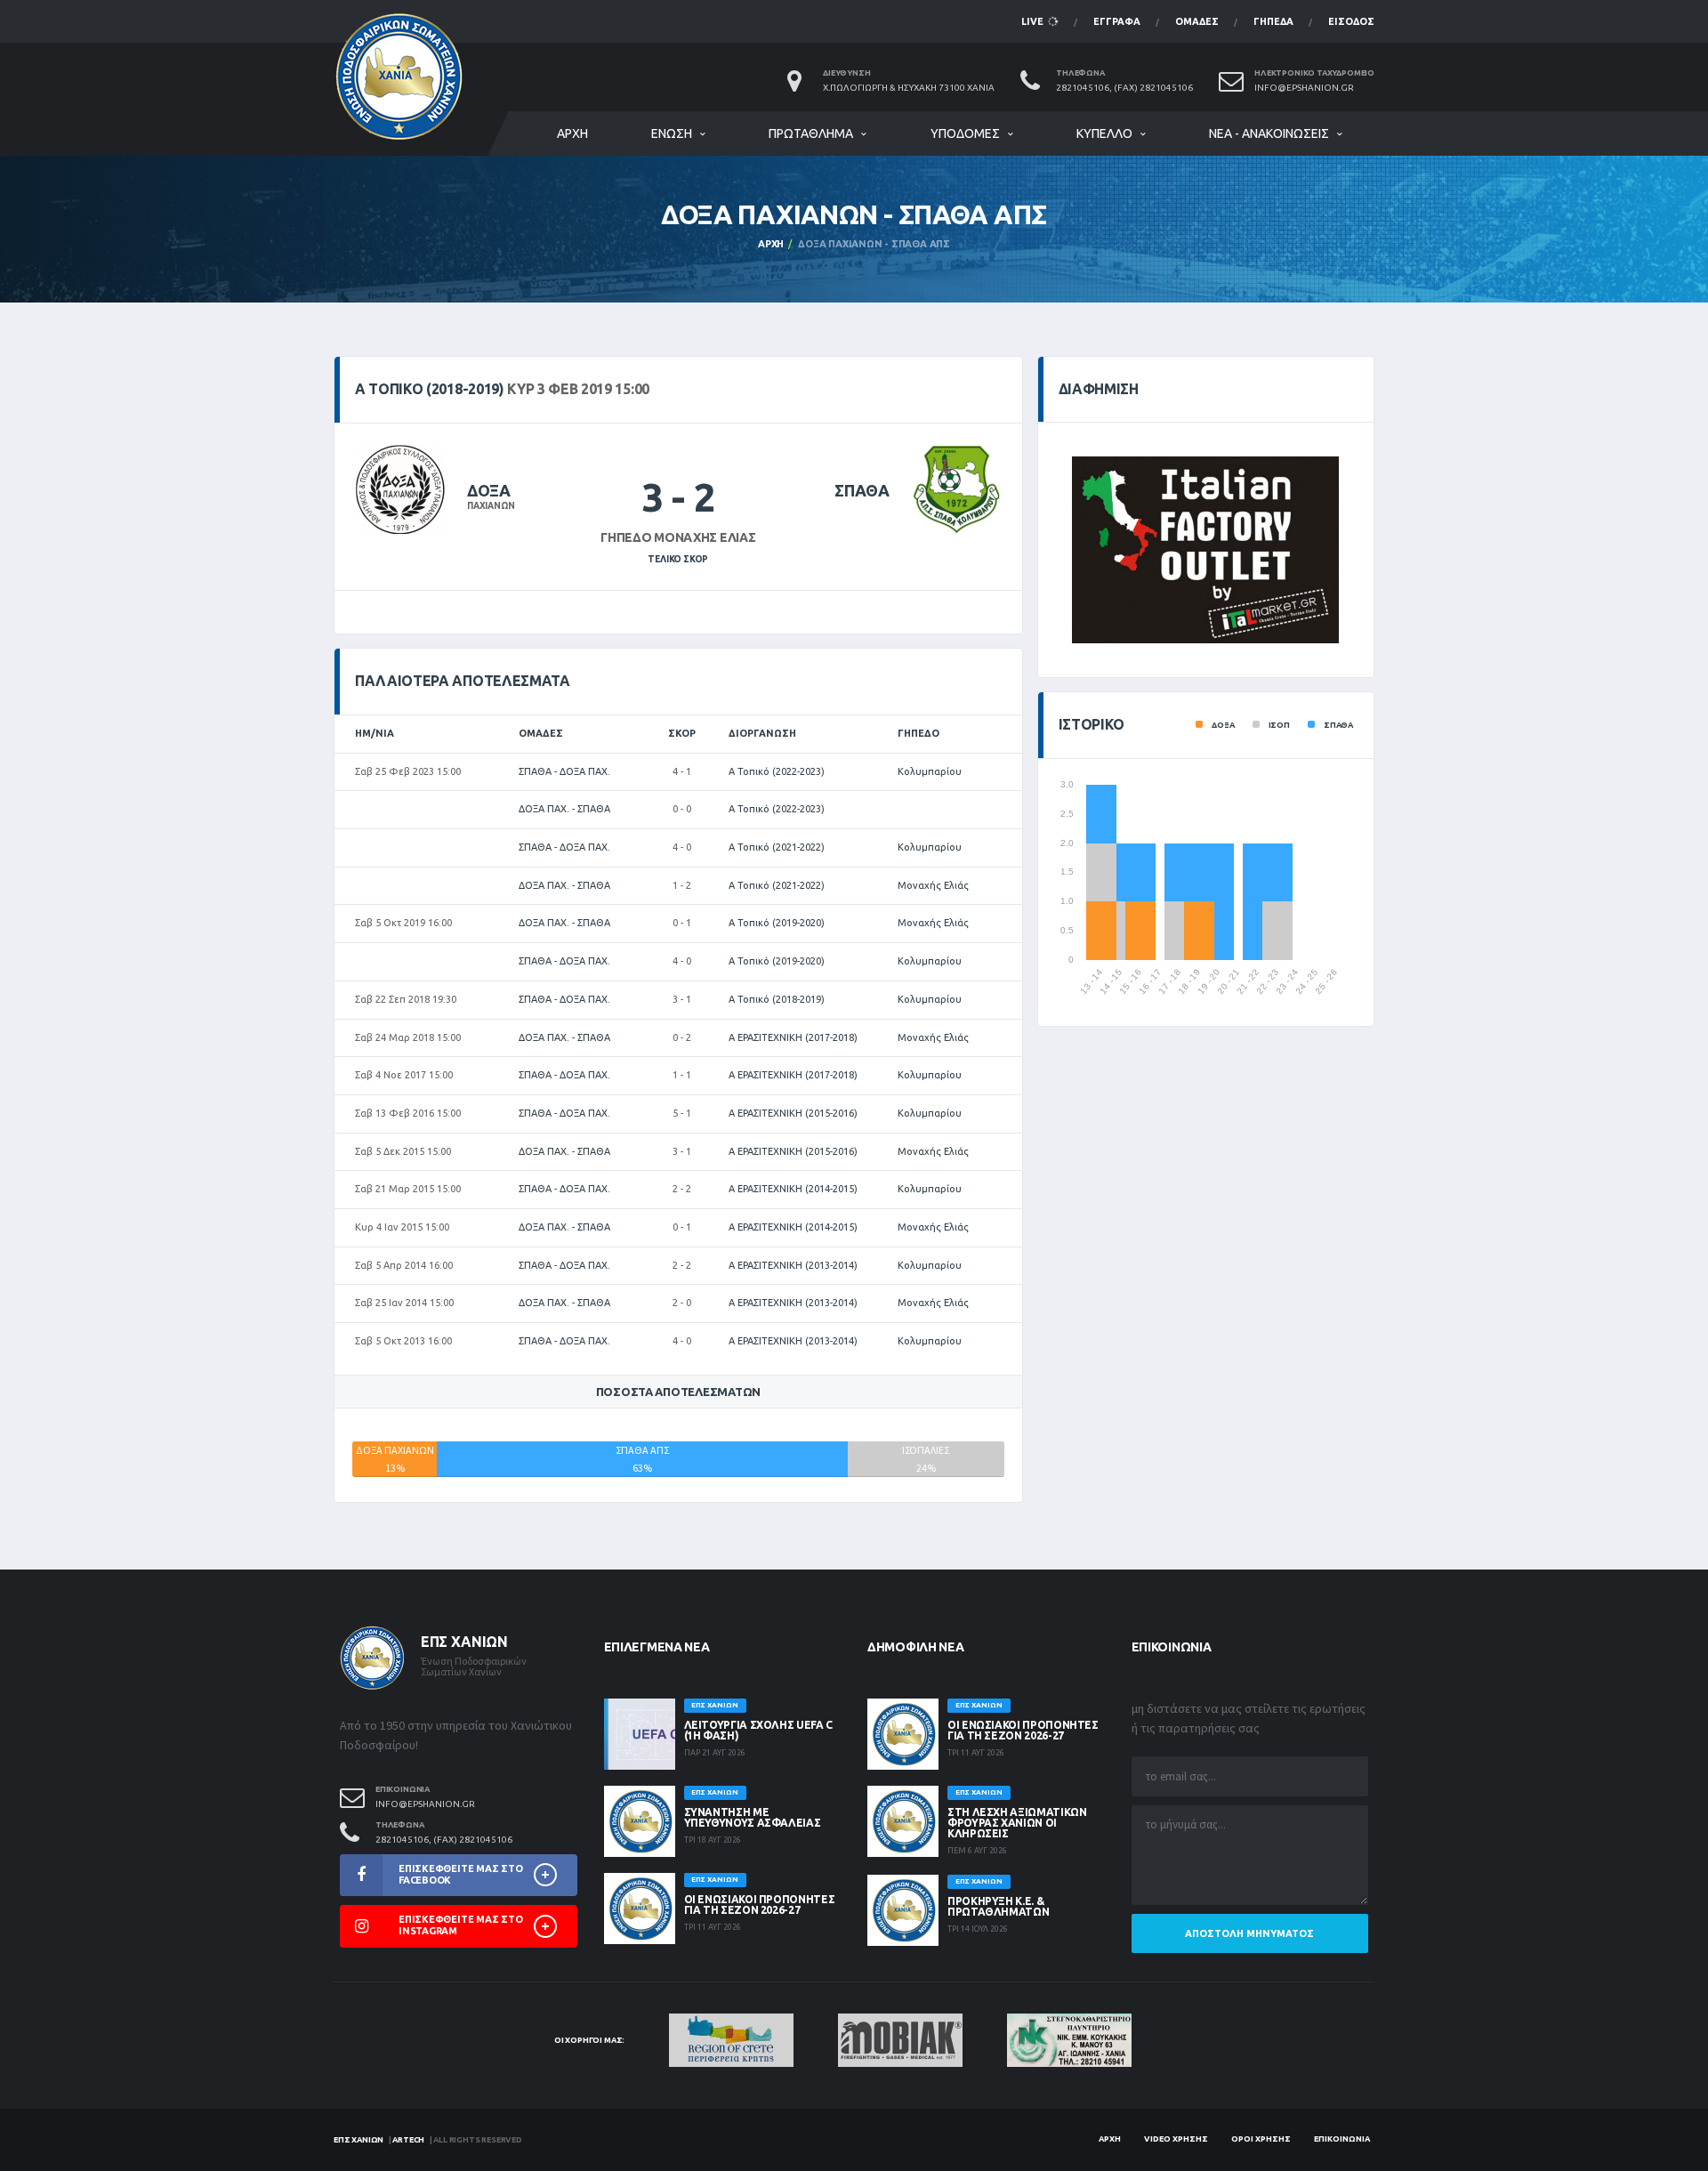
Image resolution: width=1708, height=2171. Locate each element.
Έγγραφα (1117, 21)
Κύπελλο (1104, 133)
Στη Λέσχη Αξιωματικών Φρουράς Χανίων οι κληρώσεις (1017, 1823)
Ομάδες (1197, 21)
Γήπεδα (1273, 21)
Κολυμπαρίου (930, 771)
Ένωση (672, 133)
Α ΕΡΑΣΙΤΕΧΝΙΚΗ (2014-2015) (793, 1189)
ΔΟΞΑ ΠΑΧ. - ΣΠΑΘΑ (564, 809)
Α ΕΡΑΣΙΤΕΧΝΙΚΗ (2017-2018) (793, 1037)
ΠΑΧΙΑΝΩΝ (491, 506)
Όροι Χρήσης (1261, 2139)
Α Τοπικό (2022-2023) (777, 771)
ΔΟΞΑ (489, 490)
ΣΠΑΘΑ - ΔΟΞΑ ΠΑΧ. (564, 771)
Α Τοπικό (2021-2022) (777, 847)
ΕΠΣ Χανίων (359, 2140)
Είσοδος (1351, 21)
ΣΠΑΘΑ (862, 490)
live (1034, 21)
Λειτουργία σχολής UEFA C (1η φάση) (758, 1730)
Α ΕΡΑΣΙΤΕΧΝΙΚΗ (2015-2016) (793, 1113)
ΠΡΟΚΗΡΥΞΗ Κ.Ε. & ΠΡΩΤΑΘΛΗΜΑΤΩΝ (998, 1906)
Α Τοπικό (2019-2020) (777, 923)
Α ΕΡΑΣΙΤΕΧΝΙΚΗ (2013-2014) (793, 1265)
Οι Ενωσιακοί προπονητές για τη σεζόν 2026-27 (760, 1905)
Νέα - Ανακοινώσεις (1269, 133)
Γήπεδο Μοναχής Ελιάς (678, 537)
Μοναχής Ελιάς (933, 885)
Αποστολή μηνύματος (1249, 1933)
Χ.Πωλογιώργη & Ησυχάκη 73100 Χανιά (909, 88)
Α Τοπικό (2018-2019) (777, 999)
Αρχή (572, 133)
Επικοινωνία (1342, 2139)
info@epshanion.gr (1304, 88)
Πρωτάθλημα (811, 133)
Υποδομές (965, 133)
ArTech (408, 2140)
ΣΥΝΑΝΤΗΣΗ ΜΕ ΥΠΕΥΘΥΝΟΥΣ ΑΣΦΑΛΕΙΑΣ (753, 1817)
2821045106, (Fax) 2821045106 (1124, 88)
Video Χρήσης (1176, 2139)
